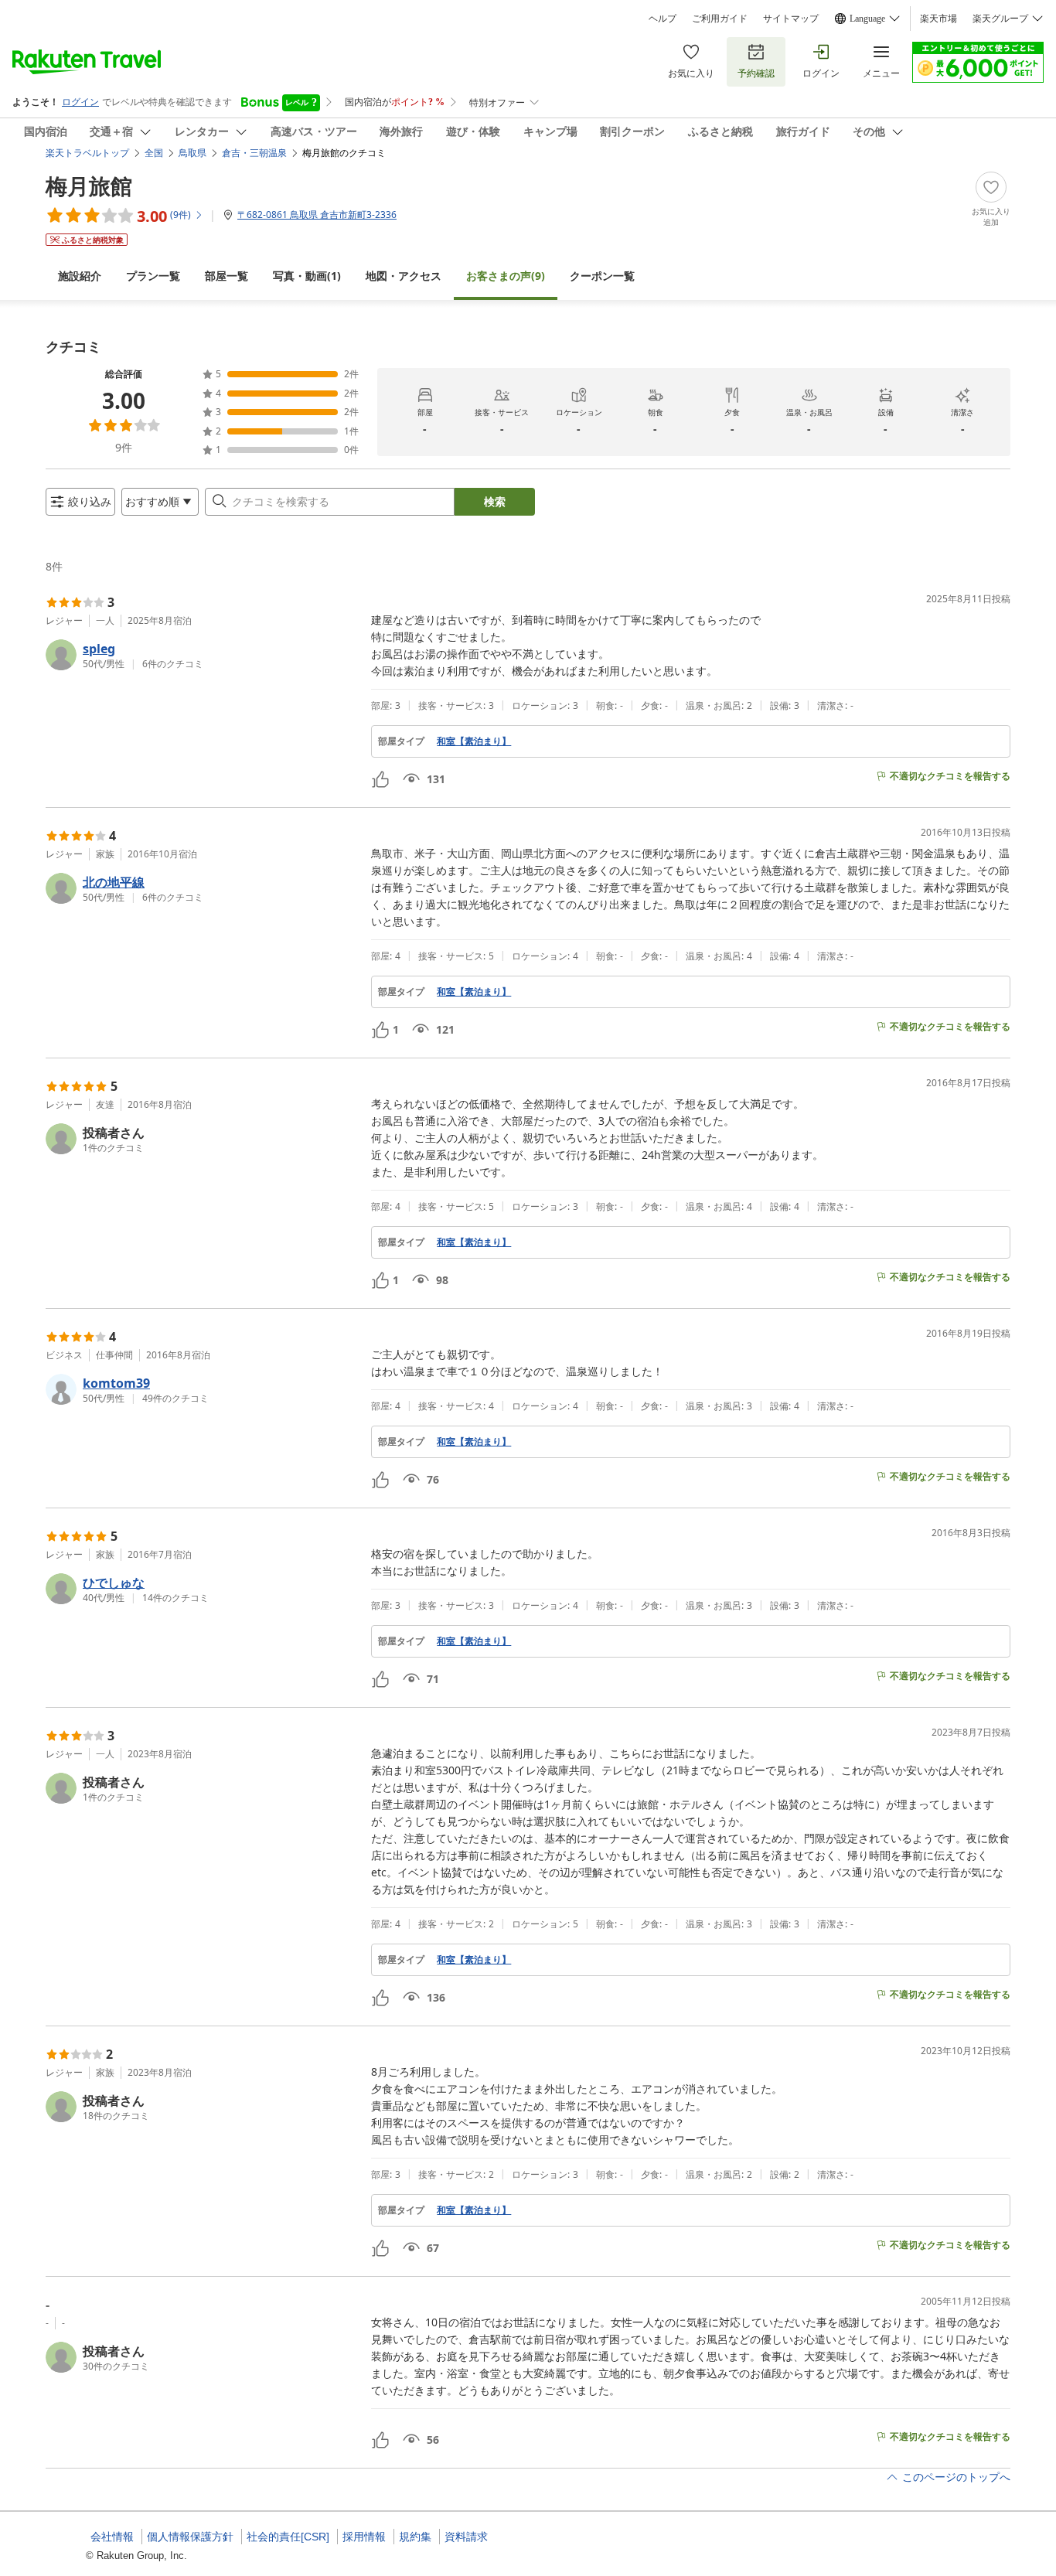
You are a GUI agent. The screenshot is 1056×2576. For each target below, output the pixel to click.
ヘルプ (663, 19)
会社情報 (112, 2537)
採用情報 (364, 2537)
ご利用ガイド (720, 19)
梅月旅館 (89, 186)
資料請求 (466, 2537)
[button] (202, 655)
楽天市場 (938, 19)
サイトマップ (791, 19)
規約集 (415, 2537)
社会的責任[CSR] (288, 2537)
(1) (307, 276)
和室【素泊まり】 (474, 741)
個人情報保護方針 (190, 2537)
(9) (506, 276)
